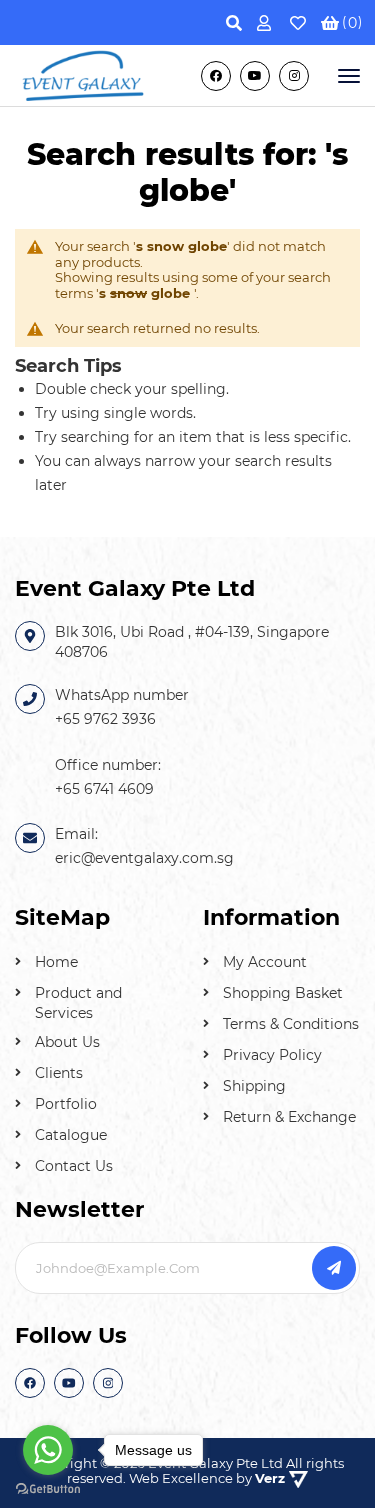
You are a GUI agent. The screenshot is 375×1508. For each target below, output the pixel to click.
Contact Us (74, 1166)
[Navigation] (347, 76)
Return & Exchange (289, 1117)
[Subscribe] (334, 1268)
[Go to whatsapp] (48, 1450)
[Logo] (84, 74)
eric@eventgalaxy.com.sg (144, 858)
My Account (265, 962)
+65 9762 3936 (105, 719)
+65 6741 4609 (104, 789)
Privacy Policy (272, 1055)
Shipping (254, 1086)
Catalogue (71, 1135)
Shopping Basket (283, 993)
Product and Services (78, 1003)
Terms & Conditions (291, 1024)
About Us (67, 1042)
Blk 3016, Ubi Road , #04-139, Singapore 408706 (192, 642)
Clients (59, 1073)
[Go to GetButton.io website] (48, 1488)
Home (56, 962)
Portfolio (66, 1104)
